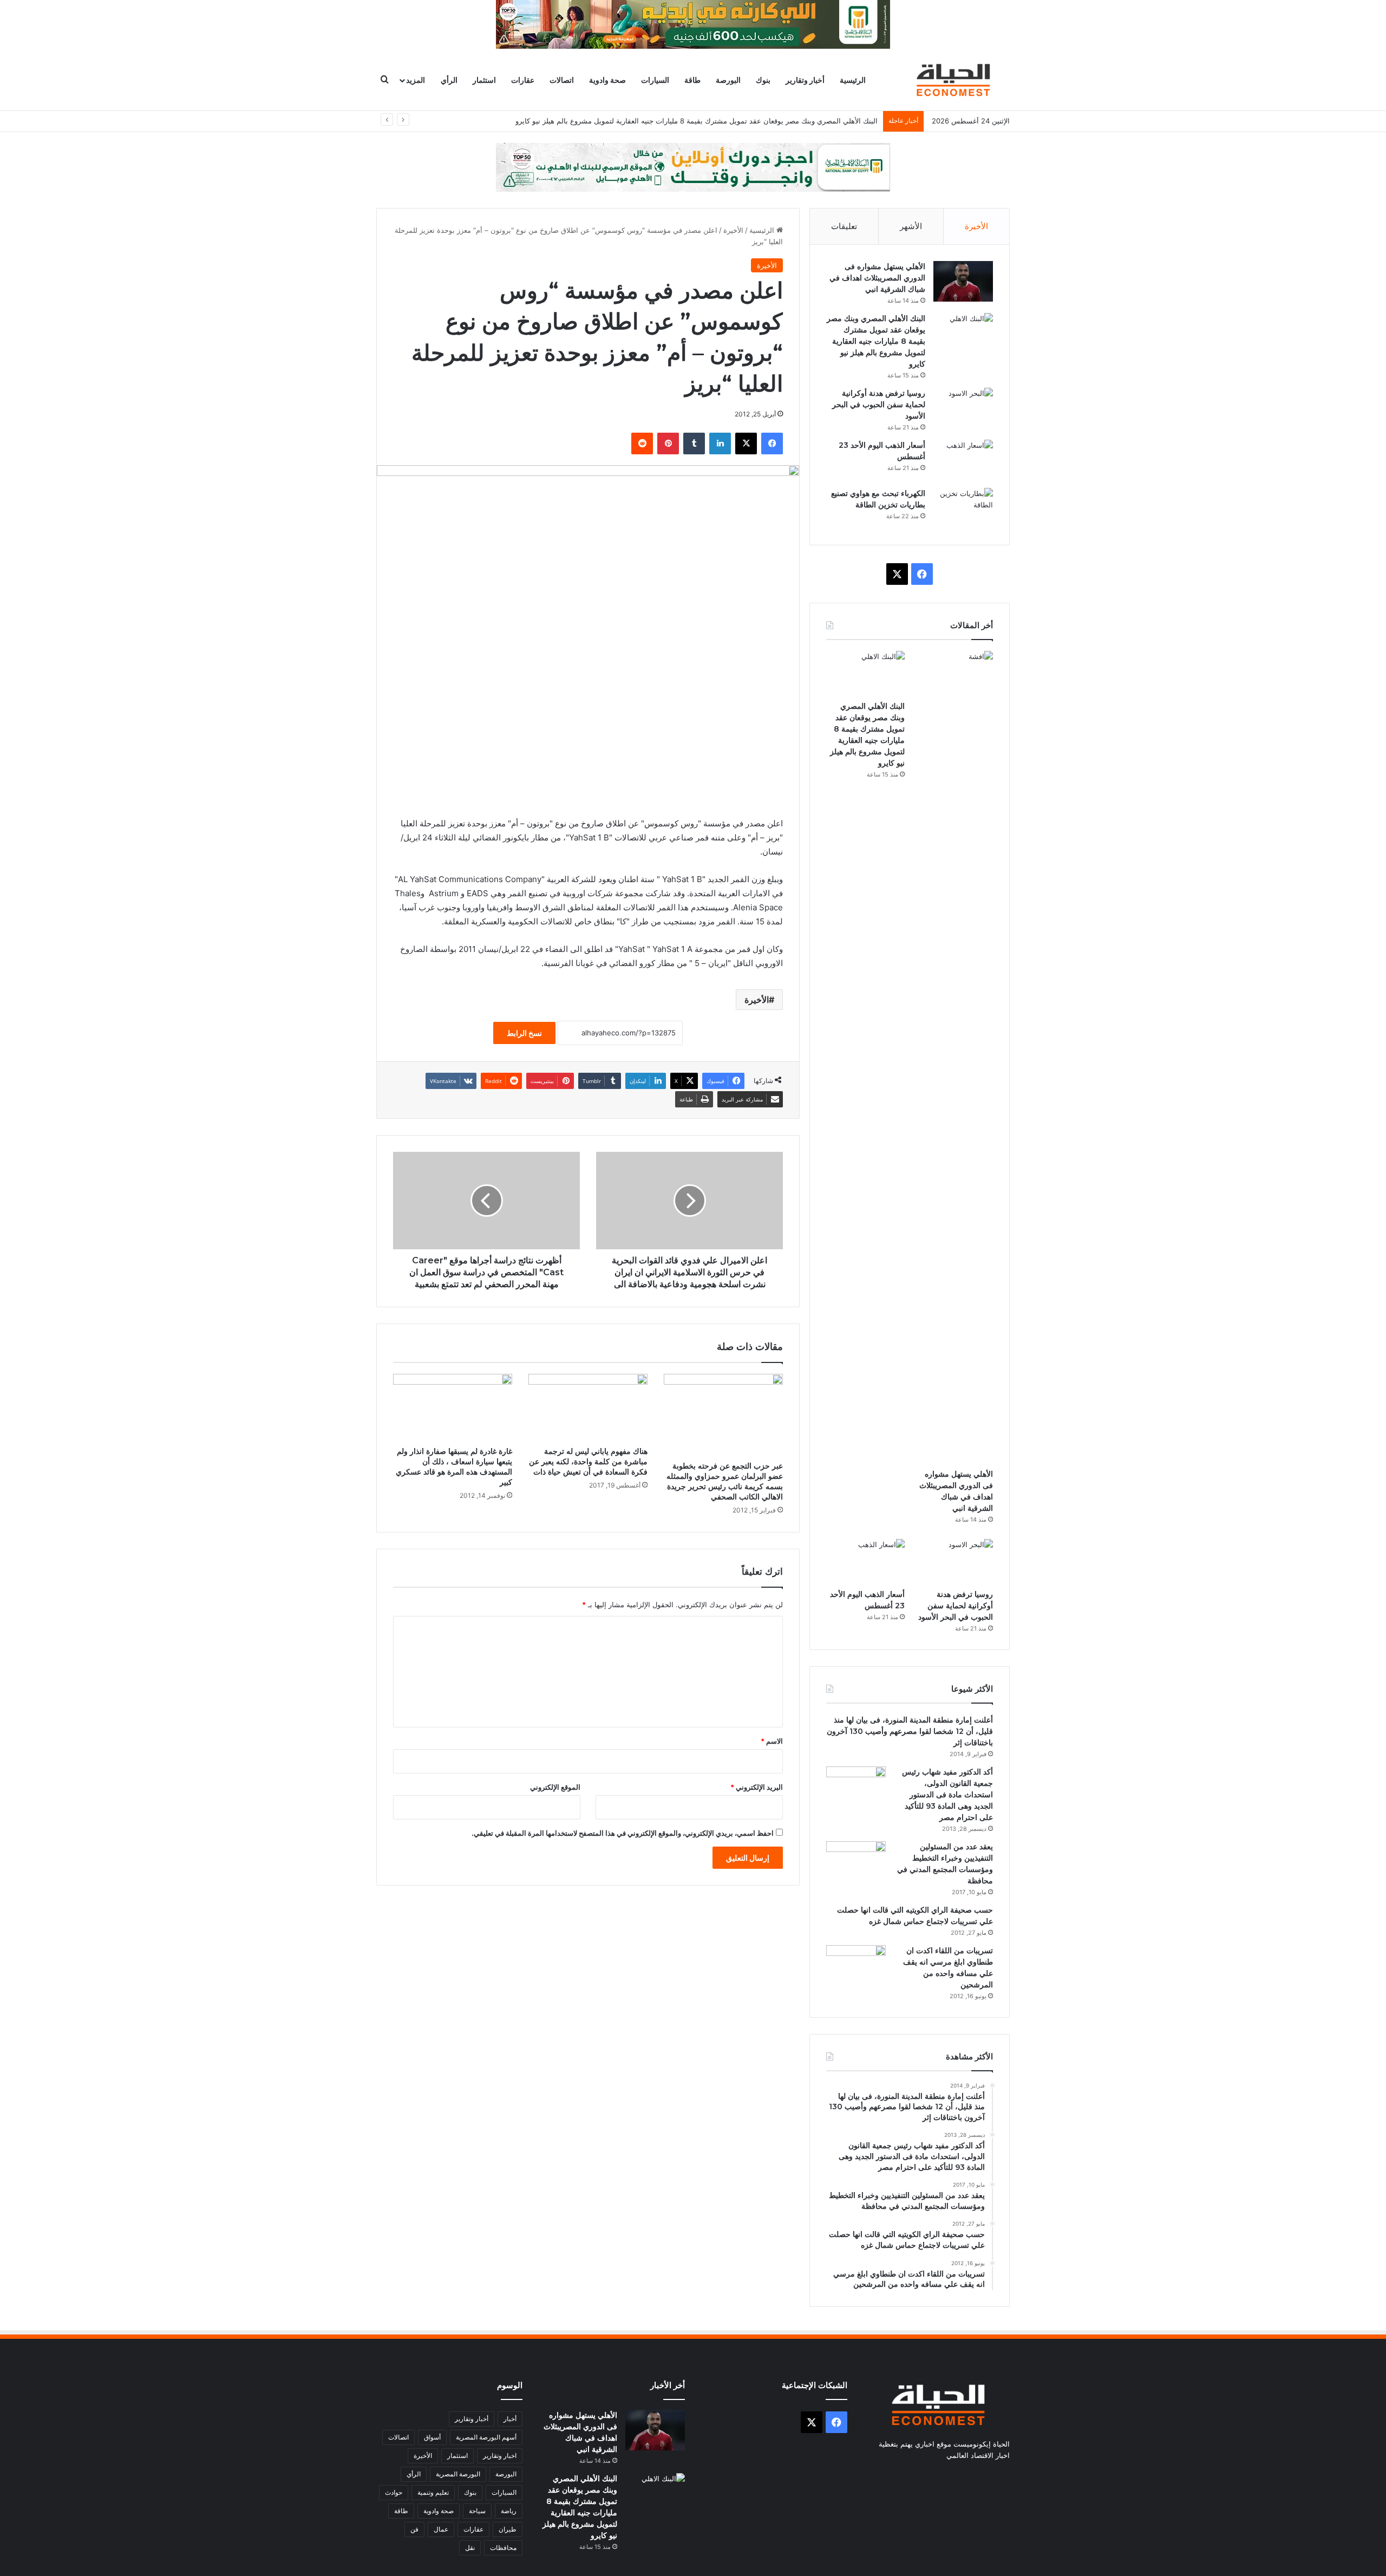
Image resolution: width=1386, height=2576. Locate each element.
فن (414, 2529)
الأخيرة (733, 230)
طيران (508, 2529)
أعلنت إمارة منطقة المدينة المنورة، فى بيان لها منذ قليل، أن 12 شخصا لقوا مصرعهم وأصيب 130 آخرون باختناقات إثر (910, 1731)
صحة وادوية (607, 80)
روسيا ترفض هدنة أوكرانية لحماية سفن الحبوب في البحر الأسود (879, 405)
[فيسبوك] (772, 444)
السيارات (655, 80)
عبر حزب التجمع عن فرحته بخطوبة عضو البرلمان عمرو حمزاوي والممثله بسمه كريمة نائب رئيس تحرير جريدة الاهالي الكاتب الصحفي (725, 1481)
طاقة (692, 80)
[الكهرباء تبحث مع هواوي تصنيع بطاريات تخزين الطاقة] (963, 508)
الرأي (449, 80)
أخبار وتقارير (805, 80)
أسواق (432, 2437)
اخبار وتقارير (500, 2456)
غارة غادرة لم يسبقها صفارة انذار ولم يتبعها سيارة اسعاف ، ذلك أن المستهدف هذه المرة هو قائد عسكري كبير (454, 1467)
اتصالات (562, 80)
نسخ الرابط (524, 1033)
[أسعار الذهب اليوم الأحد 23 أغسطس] (963, 460)
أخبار (510, 2419)
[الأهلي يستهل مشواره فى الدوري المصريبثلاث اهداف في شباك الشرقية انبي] (963, 281)
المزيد (416, 80)
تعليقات (844, 226)
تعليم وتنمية (433, 2492)
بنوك (763, 80)
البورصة (728, 80)
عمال (441, 2529)
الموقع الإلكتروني (555, 1787)
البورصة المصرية (458, 2474)
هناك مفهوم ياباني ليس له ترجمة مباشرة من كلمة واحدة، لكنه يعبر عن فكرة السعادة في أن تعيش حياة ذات (588, 1462)
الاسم (772, 1741)
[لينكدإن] (720, 444)
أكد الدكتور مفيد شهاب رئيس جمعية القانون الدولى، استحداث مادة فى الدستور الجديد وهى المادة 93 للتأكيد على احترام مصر (947, 1795)
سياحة (477, 2511)
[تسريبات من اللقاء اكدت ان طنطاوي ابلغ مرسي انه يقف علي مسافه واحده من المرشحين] (856, 1965)
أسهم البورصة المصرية (486, 2437)
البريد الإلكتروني (757, 1787)
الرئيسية (853, 80)
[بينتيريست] (668, 444)
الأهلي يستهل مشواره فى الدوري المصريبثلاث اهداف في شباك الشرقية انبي (877, 278)
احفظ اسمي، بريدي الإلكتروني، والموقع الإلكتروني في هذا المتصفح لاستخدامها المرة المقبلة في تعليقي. (623, 1833)
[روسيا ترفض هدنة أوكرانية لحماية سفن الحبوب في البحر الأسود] (963, 408)
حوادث (394, 2492)
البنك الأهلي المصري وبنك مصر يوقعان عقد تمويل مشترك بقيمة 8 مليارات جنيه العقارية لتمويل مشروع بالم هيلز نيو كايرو (697, 121)
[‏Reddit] (642, 444)
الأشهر (911, 226)
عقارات (523, 80)
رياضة (509, 2511)
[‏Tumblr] (694, 444)
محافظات (503, 2548)
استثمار (484, 80)
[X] (746, 444)
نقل (470, 2548)
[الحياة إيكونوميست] (956, 80)
